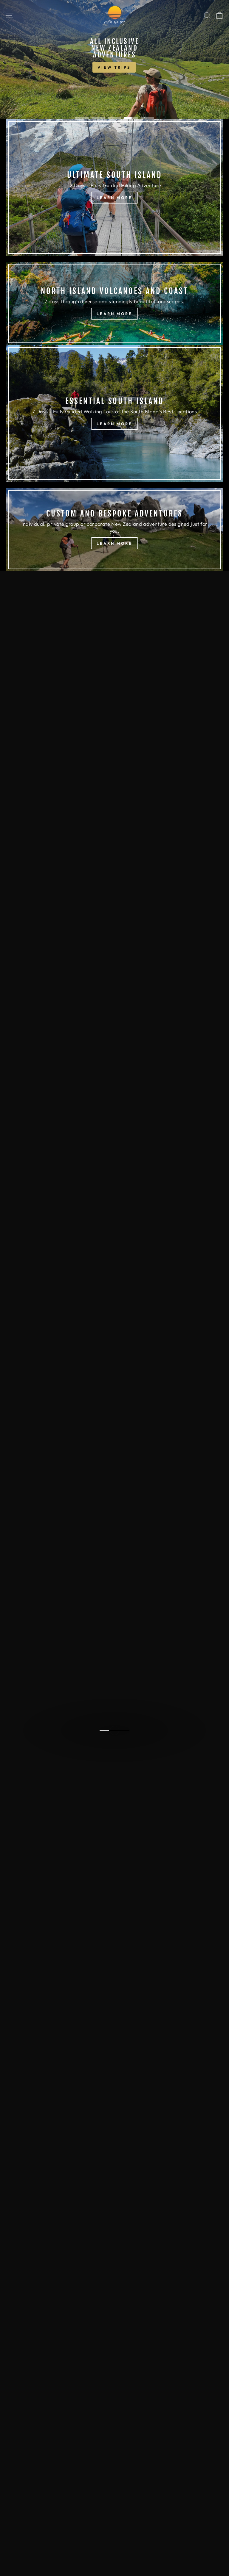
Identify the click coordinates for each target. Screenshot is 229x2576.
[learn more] (114, 187)
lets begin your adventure (114, 1736)
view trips (27, 66)
